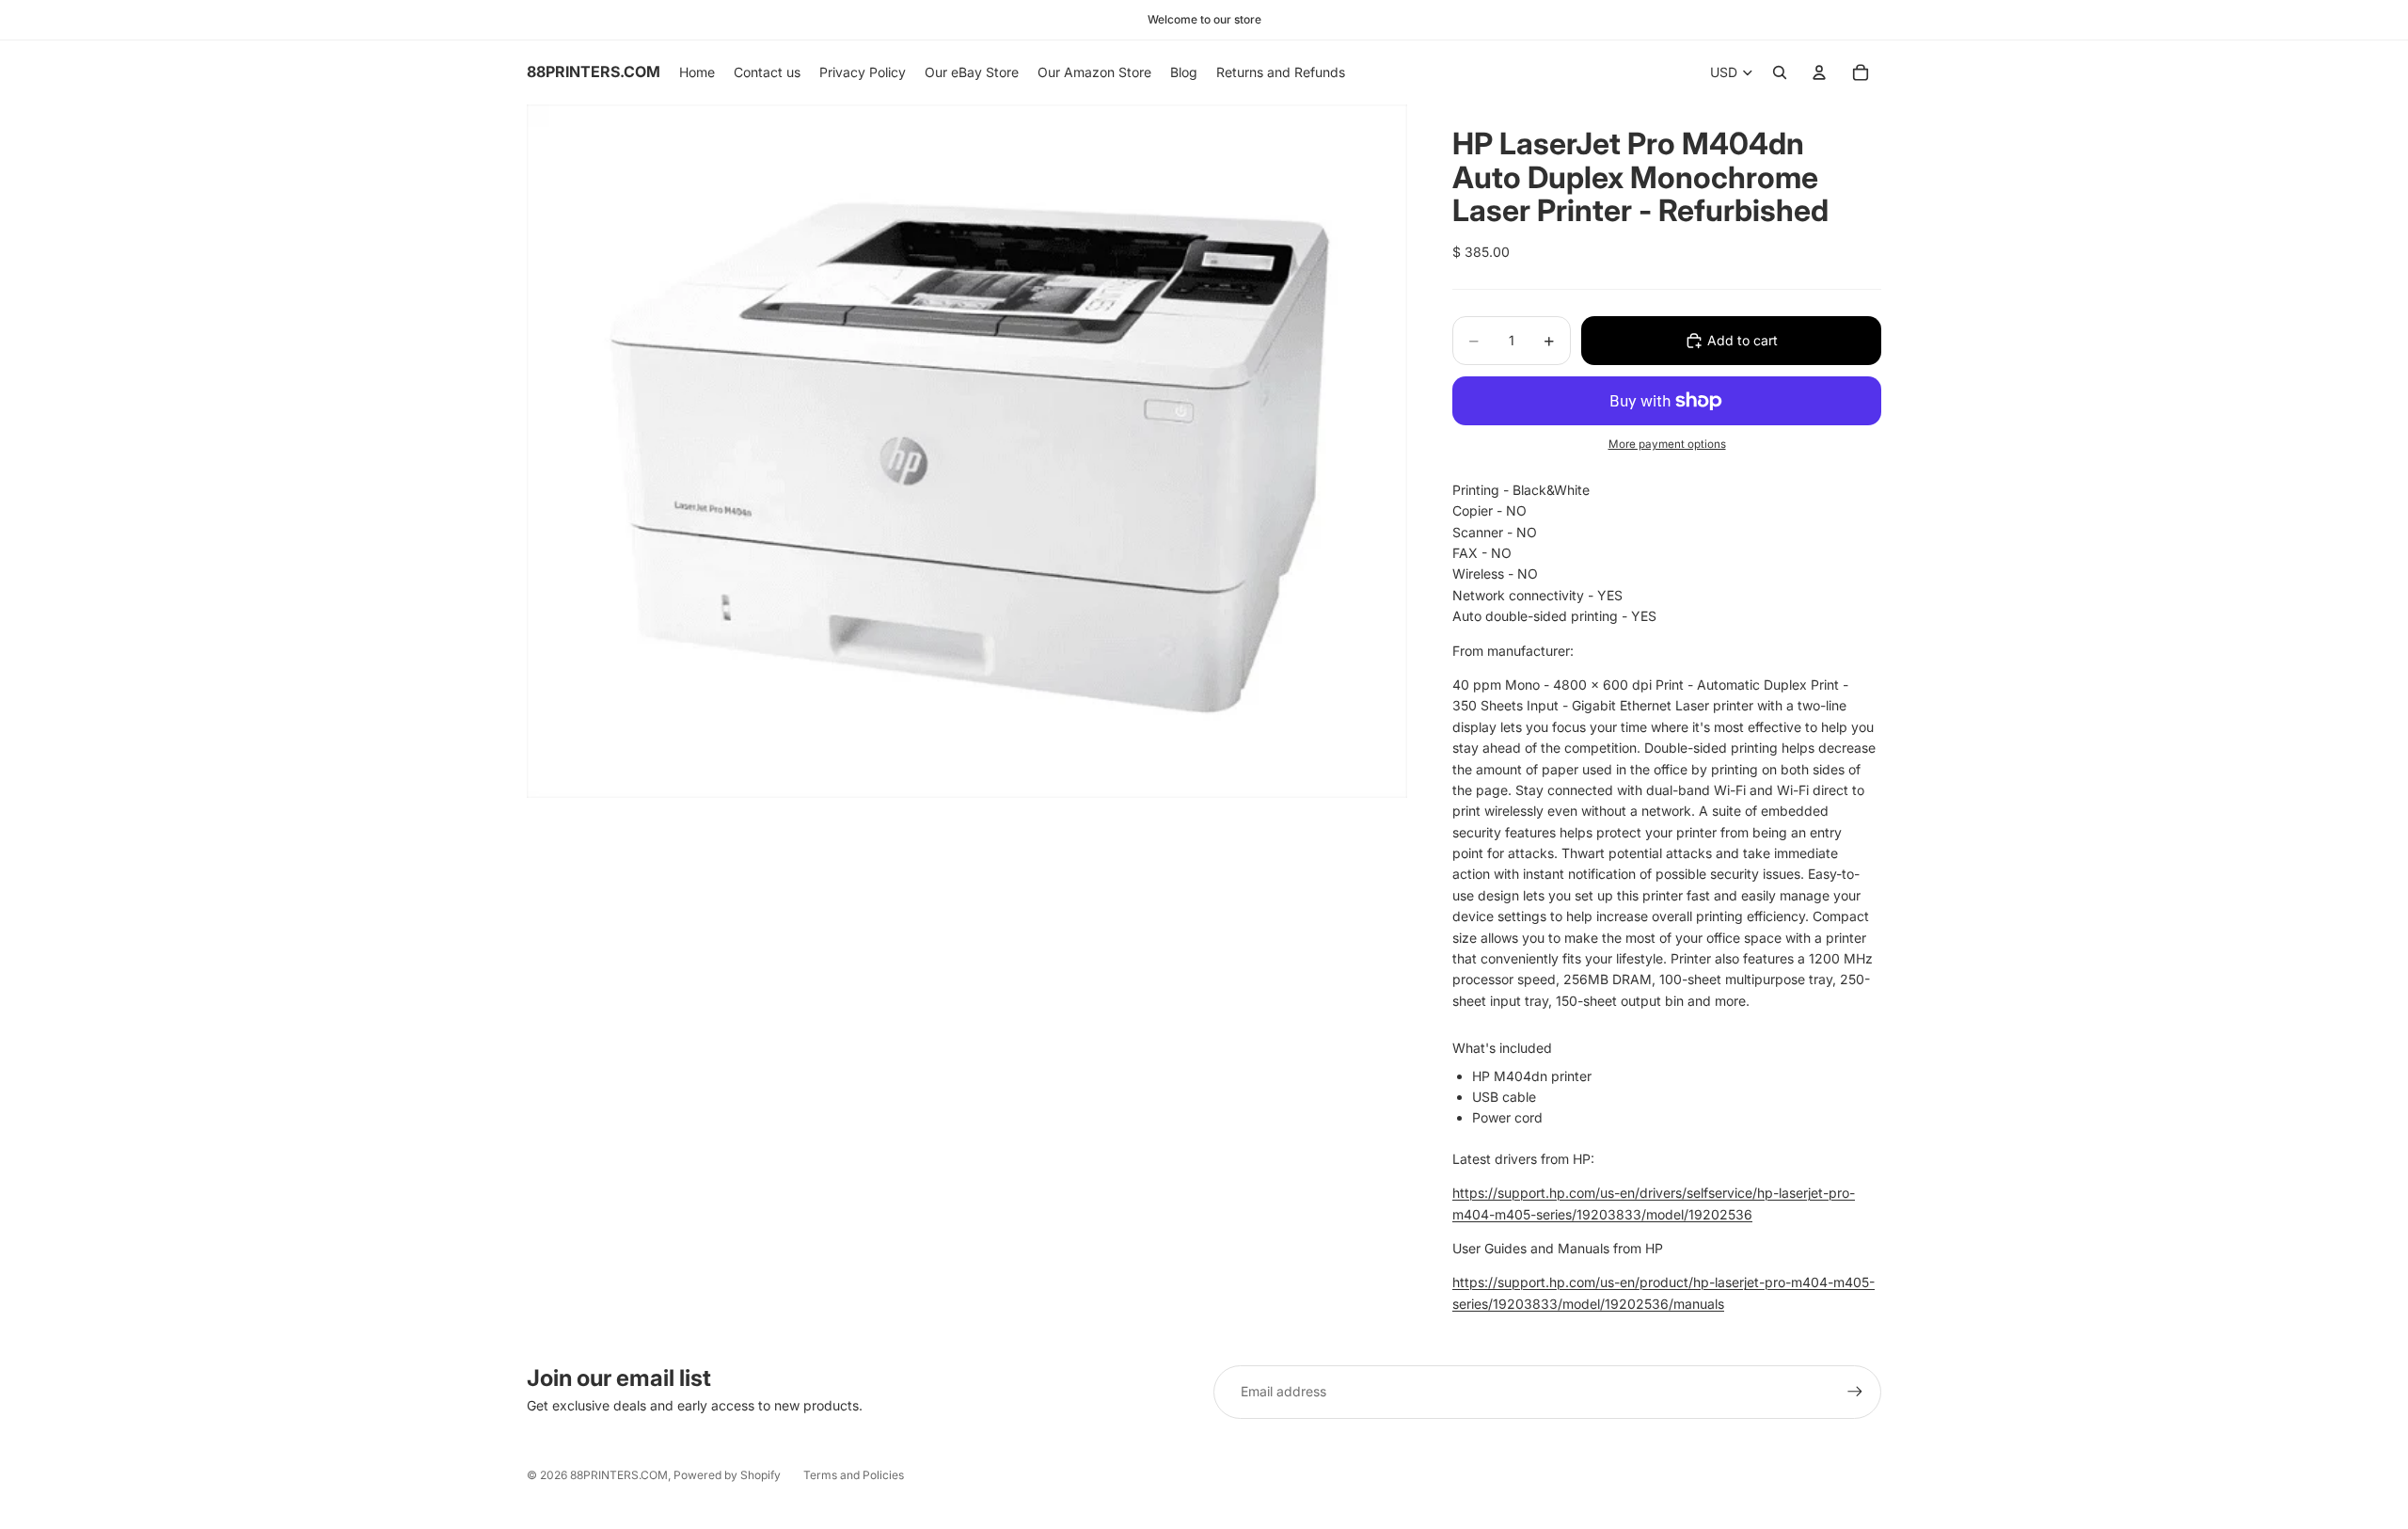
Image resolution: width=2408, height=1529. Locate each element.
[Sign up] (1855, 1392)
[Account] (1819, 72)
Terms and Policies (854, 1475)
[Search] (1780, 72)
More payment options (1667, 444)
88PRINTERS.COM (619, 1475)
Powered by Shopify (727, 1475)
